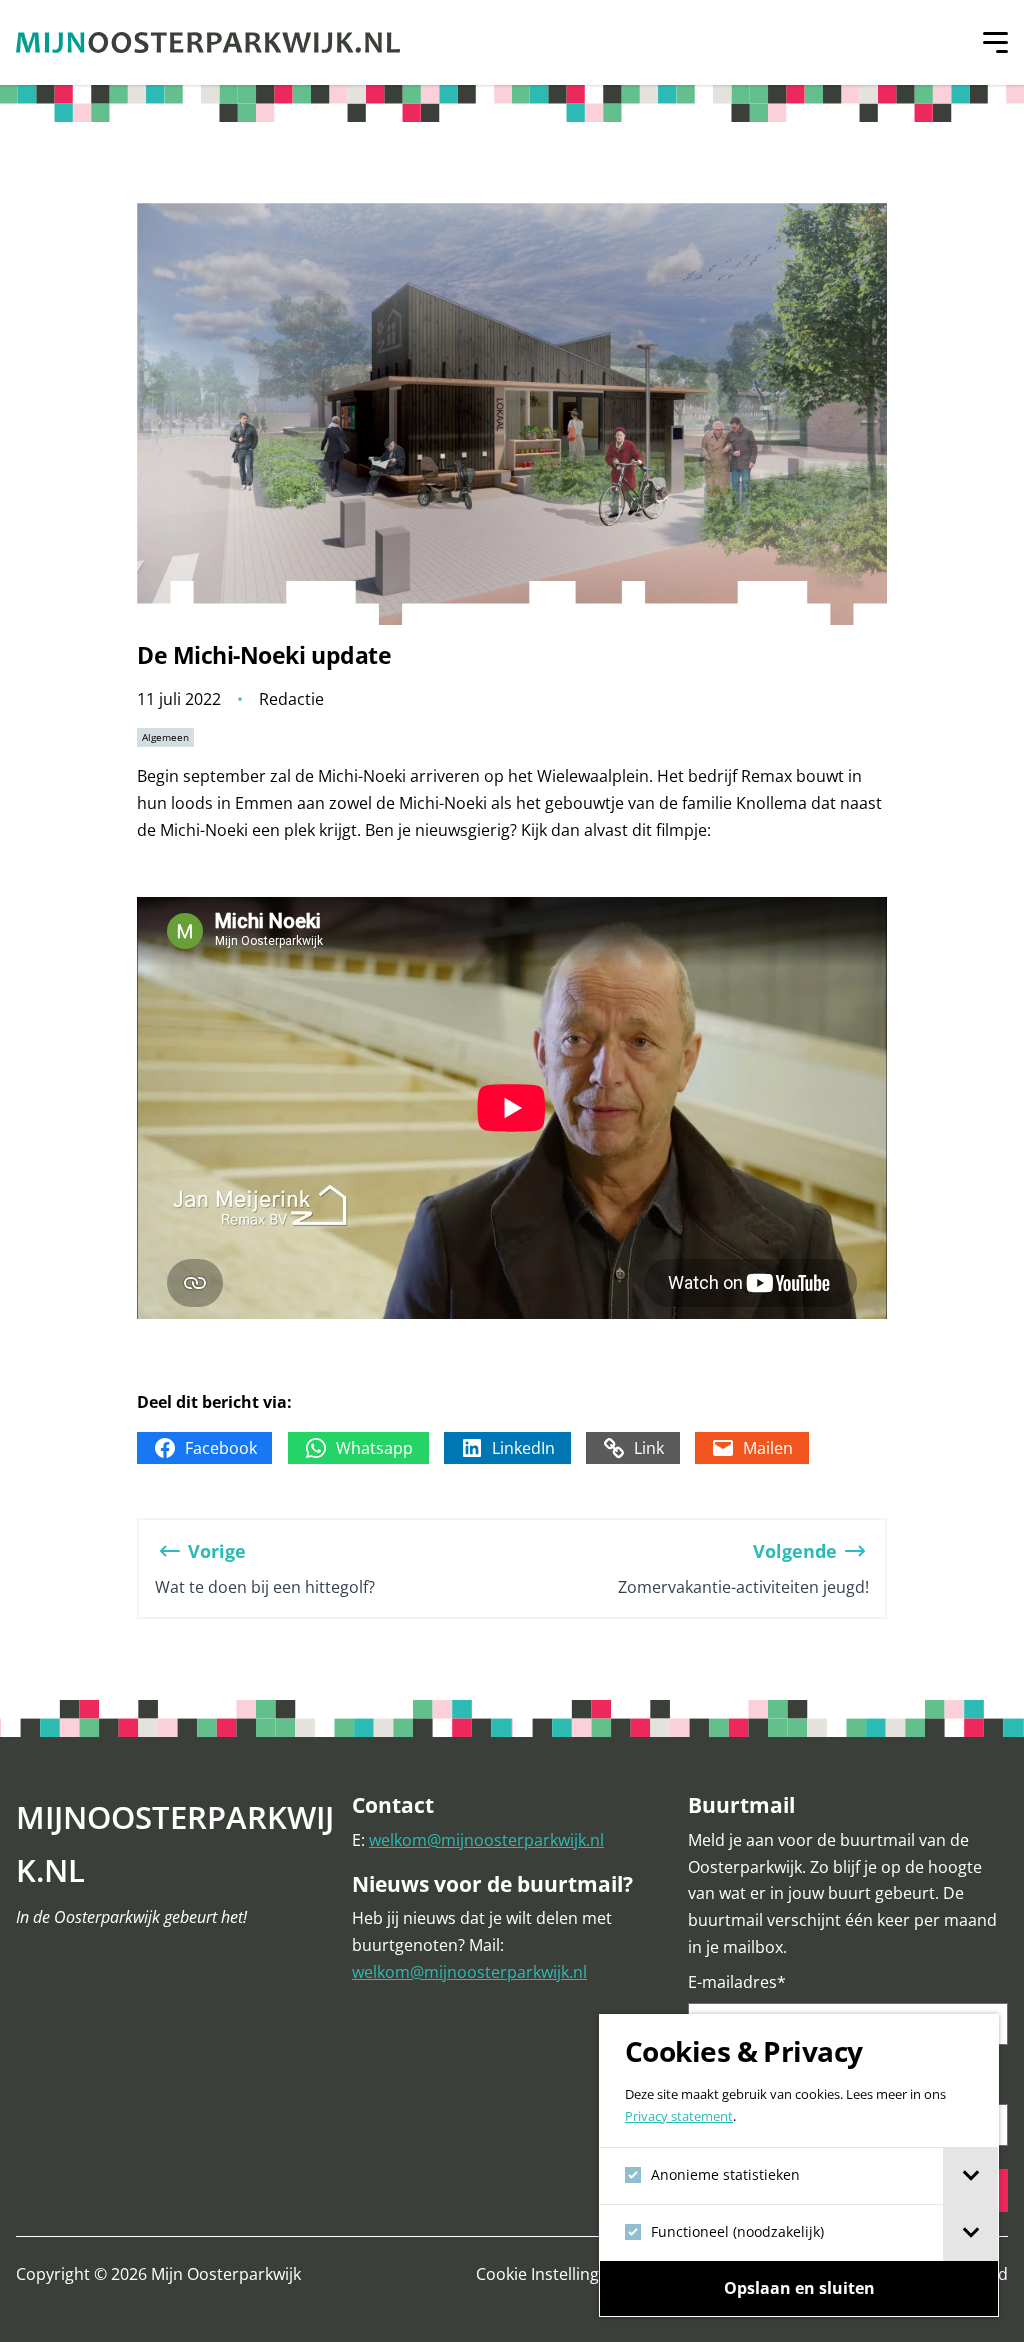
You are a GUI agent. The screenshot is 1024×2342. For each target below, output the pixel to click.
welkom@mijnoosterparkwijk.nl (486, 1840)
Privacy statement (679, 2116)
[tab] (970, 2176)
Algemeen (165, 737)
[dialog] (799, 2165)
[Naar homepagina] (208, 42)
